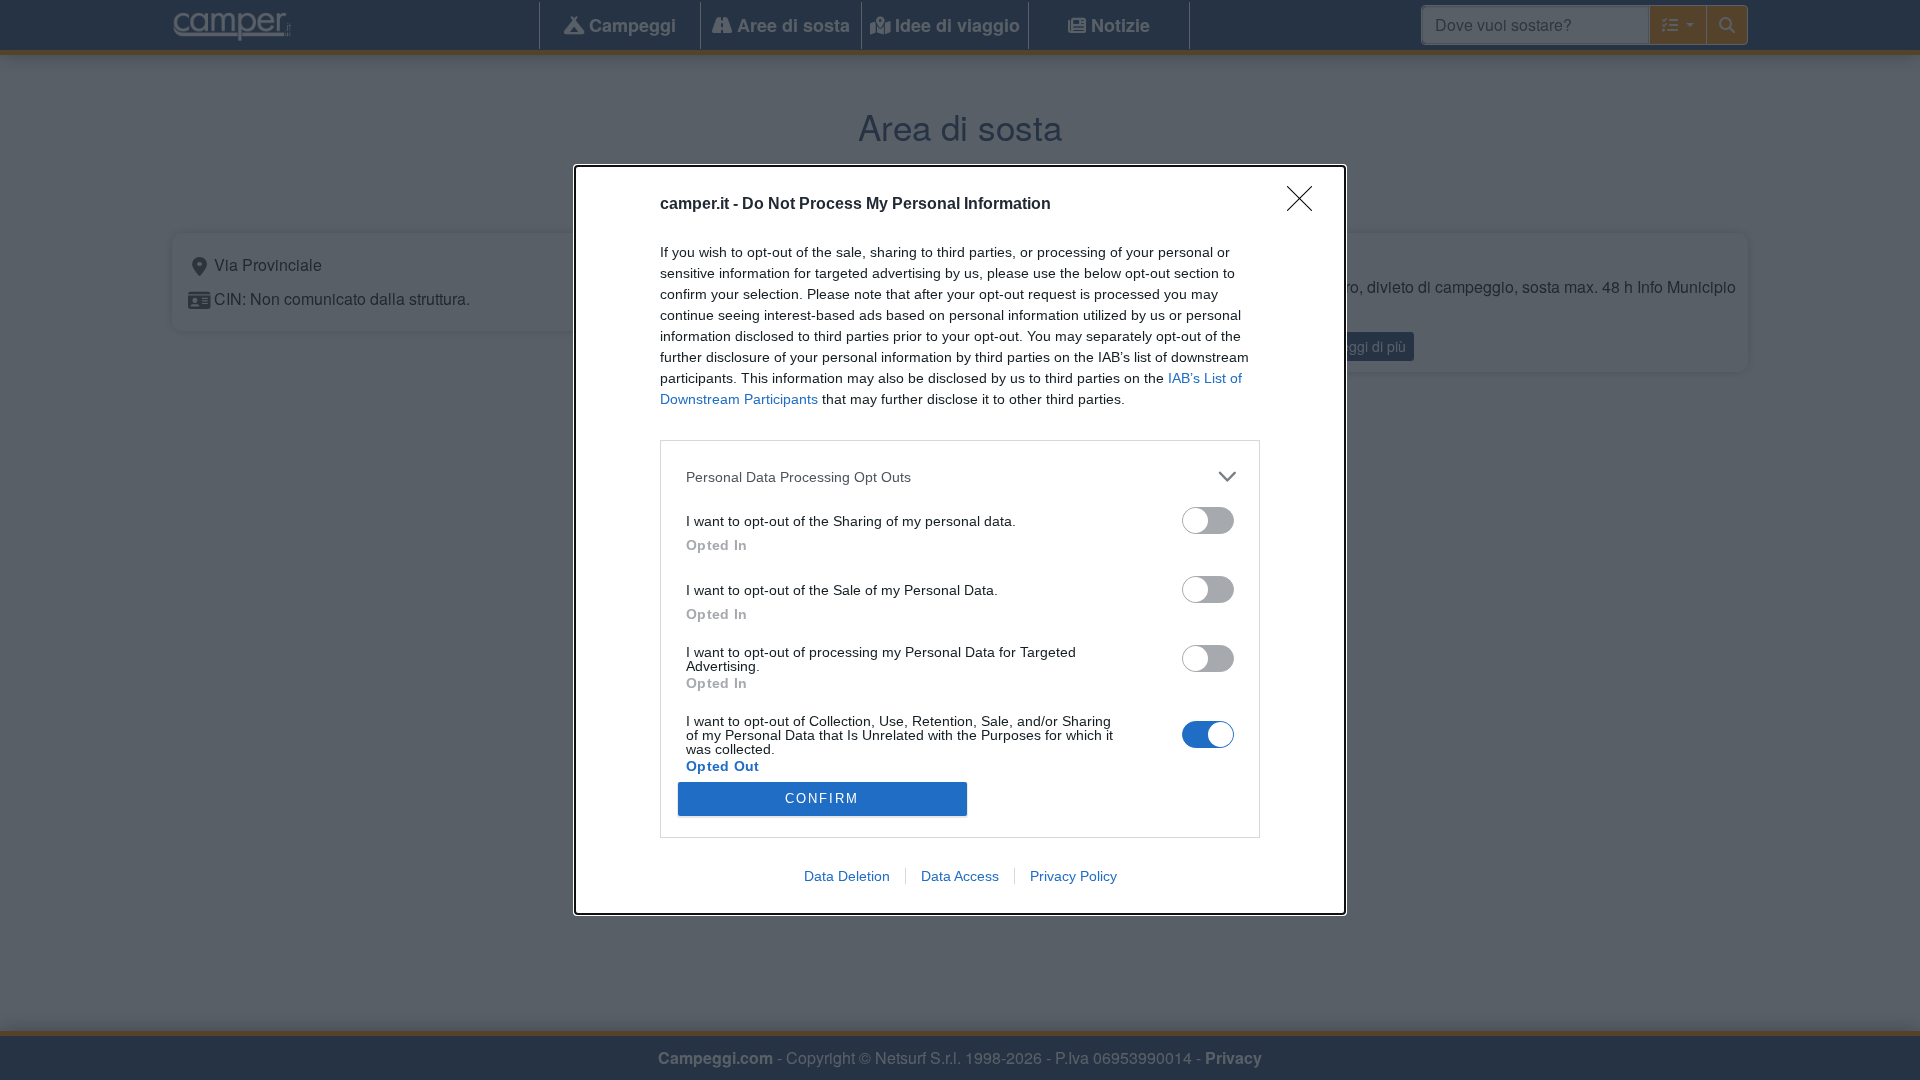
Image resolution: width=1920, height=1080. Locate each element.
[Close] (1306, 205)
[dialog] (960, 540)
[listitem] (960, 476)
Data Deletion (847, 876)
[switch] (1208, 520)
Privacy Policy (1073, 876)
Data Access (960, 876)
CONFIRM (822, 798)
